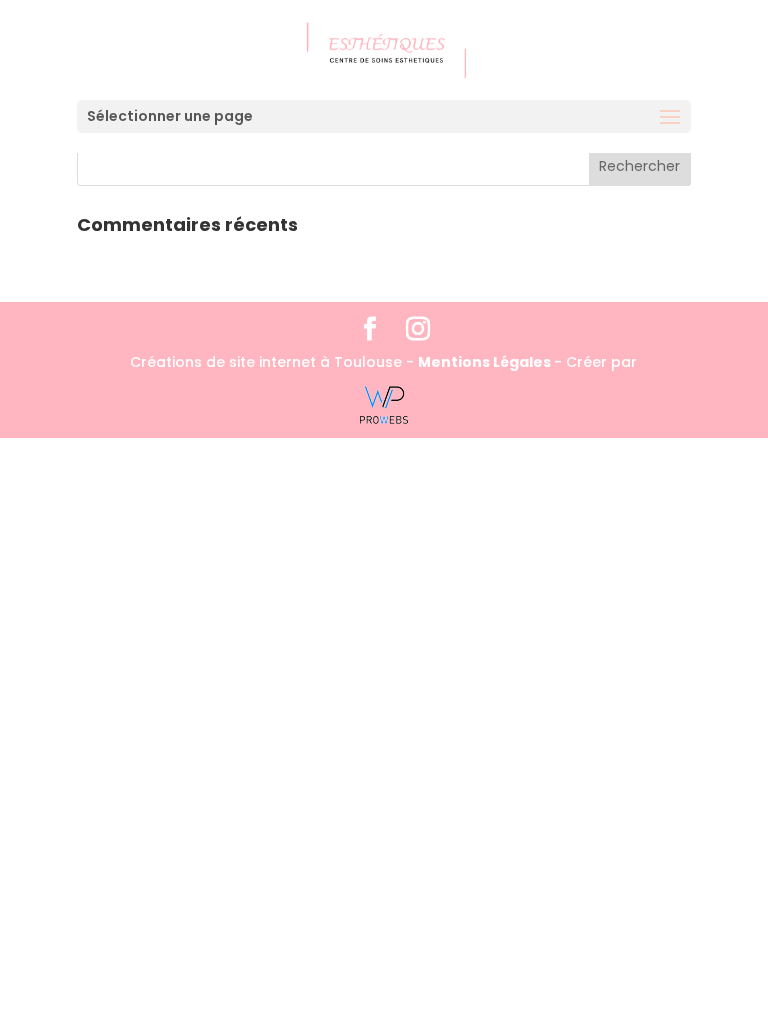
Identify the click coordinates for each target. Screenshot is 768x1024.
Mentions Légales (486, 362)
